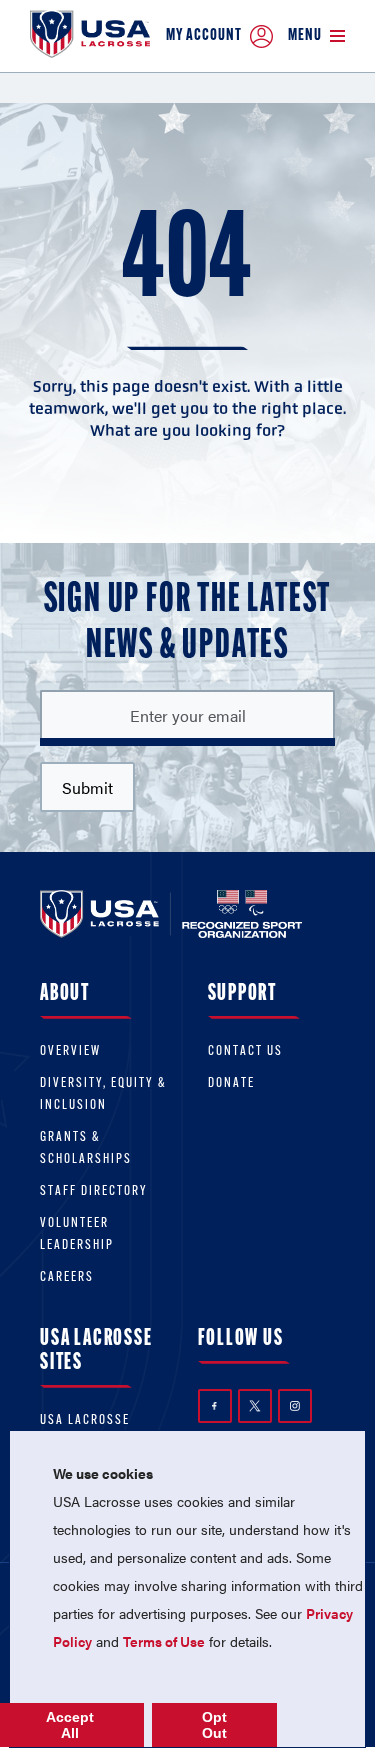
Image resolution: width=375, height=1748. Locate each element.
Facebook (215, 1406)
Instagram (295, 1406)
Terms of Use (164, 1641)
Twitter (255, 1406)
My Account (204, 35)
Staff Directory (94, 1191)
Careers (67, 1277)
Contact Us (245, 1051)
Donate (231, 1083)
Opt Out (214, 1725)
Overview (70, 1051)
